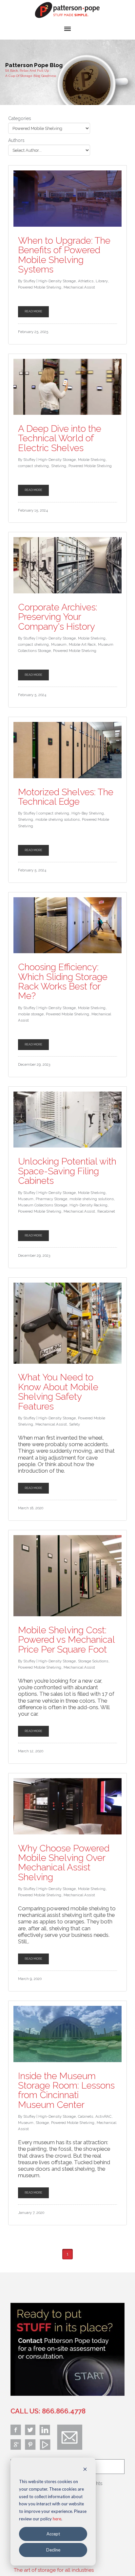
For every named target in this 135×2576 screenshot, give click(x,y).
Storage (42, 2123)
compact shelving (33, 466)
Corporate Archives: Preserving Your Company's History (58, 617)
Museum (59, 644)
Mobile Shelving (92, 460)
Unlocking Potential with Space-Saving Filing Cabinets (67, 1171)
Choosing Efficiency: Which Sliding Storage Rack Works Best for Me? (63, 981)
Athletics (86, 281)
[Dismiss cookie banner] (85, 2470)
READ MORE (33, 311)
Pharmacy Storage (51, 1199)
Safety (75, 1424)
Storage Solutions (93, 1661)
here (57, 2519)
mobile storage (31, 1014)
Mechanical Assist (79, 287)
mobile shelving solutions (58, 819)
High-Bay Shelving (88, 813)
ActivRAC (103, 2116)
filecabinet (106, 1211)
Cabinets (86, 2116)
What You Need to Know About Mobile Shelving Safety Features (58, 1392)
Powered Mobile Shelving (40, 287)
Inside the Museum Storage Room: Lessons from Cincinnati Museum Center (66, 2090)
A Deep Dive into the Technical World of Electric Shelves (60, 438)
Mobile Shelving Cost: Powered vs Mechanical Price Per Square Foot (66, 1640)
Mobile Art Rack (82, 644)
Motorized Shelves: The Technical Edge (66, 797)
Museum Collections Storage (43, 1205)
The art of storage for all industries (54, 2570)
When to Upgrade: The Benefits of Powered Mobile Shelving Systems (64, 255)
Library (102, 281)
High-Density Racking (88, 1205)
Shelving (59, 466)
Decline (53, 2550)
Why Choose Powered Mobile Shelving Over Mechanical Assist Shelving (64, 1863)
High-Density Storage (57, 281)
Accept (53, 2534)
